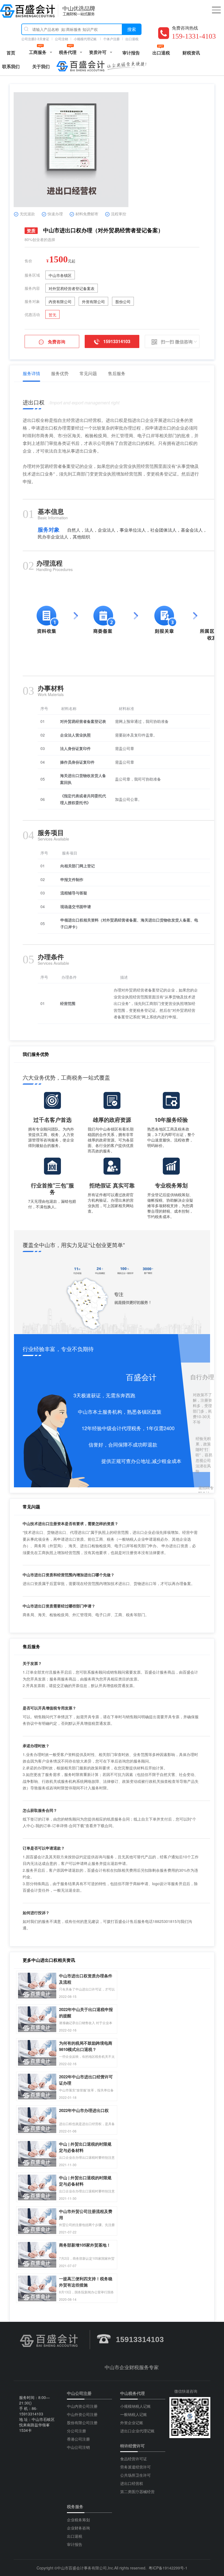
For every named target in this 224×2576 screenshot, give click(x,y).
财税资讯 (191, 53)
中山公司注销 (78, 2447)
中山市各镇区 (60, 275)
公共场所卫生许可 (135, 2475)
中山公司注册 (79, 2393)
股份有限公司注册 (82, 2423)
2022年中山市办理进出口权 (84, 2110)
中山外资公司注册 (82, 2414)
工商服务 (38, 52)
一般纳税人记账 (134, 2414)
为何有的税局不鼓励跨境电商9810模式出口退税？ (86, 2043)
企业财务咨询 (78, 2528)
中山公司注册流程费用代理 (28, 11)
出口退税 (132, 39)
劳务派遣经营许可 (135, 2467)
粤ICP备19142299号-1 (168, 2568)
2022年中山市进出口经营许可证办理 (86, 2077)
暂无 (52, 315)
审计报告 (131, 53)
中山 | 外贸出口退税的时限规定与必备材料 (85, 2144)
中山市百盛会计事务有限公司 (82, 2568)
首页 (11, 53)
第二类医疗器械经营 (137, 2491)
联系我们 (11, 66)
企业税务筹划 (78, 2520)
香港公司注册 (78, 2439)
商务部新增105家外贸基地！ (85, 2245)
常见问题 (88, 373)
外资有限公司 (93, 302)
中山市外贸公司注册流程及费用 (86, 2211)
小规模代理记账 (86, 39)
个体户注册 (111, 39)
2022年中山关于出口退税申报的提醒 (86, 2009)
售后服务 (117, 373)
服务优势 (60, 373)
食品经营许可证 (134, 2459)
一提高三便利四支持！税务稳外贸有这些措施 (86, 2279)
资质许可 (98, 52)
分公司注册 (76, 2431)
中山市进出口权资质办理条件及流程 (86, 1976)
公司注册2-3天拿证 (35, 39)
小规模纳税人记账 (135, 2406)
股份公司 (123, 302)
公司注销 (61, 39)
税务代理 (68, 52)
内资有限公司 (60, 302)
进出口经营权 (132, 2483)
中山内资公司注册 (82, 2406)
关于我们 (41, 66)
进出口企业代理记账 (137, 2431)
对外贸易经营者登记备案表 (72, 288)
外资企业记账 (132, 2423)
